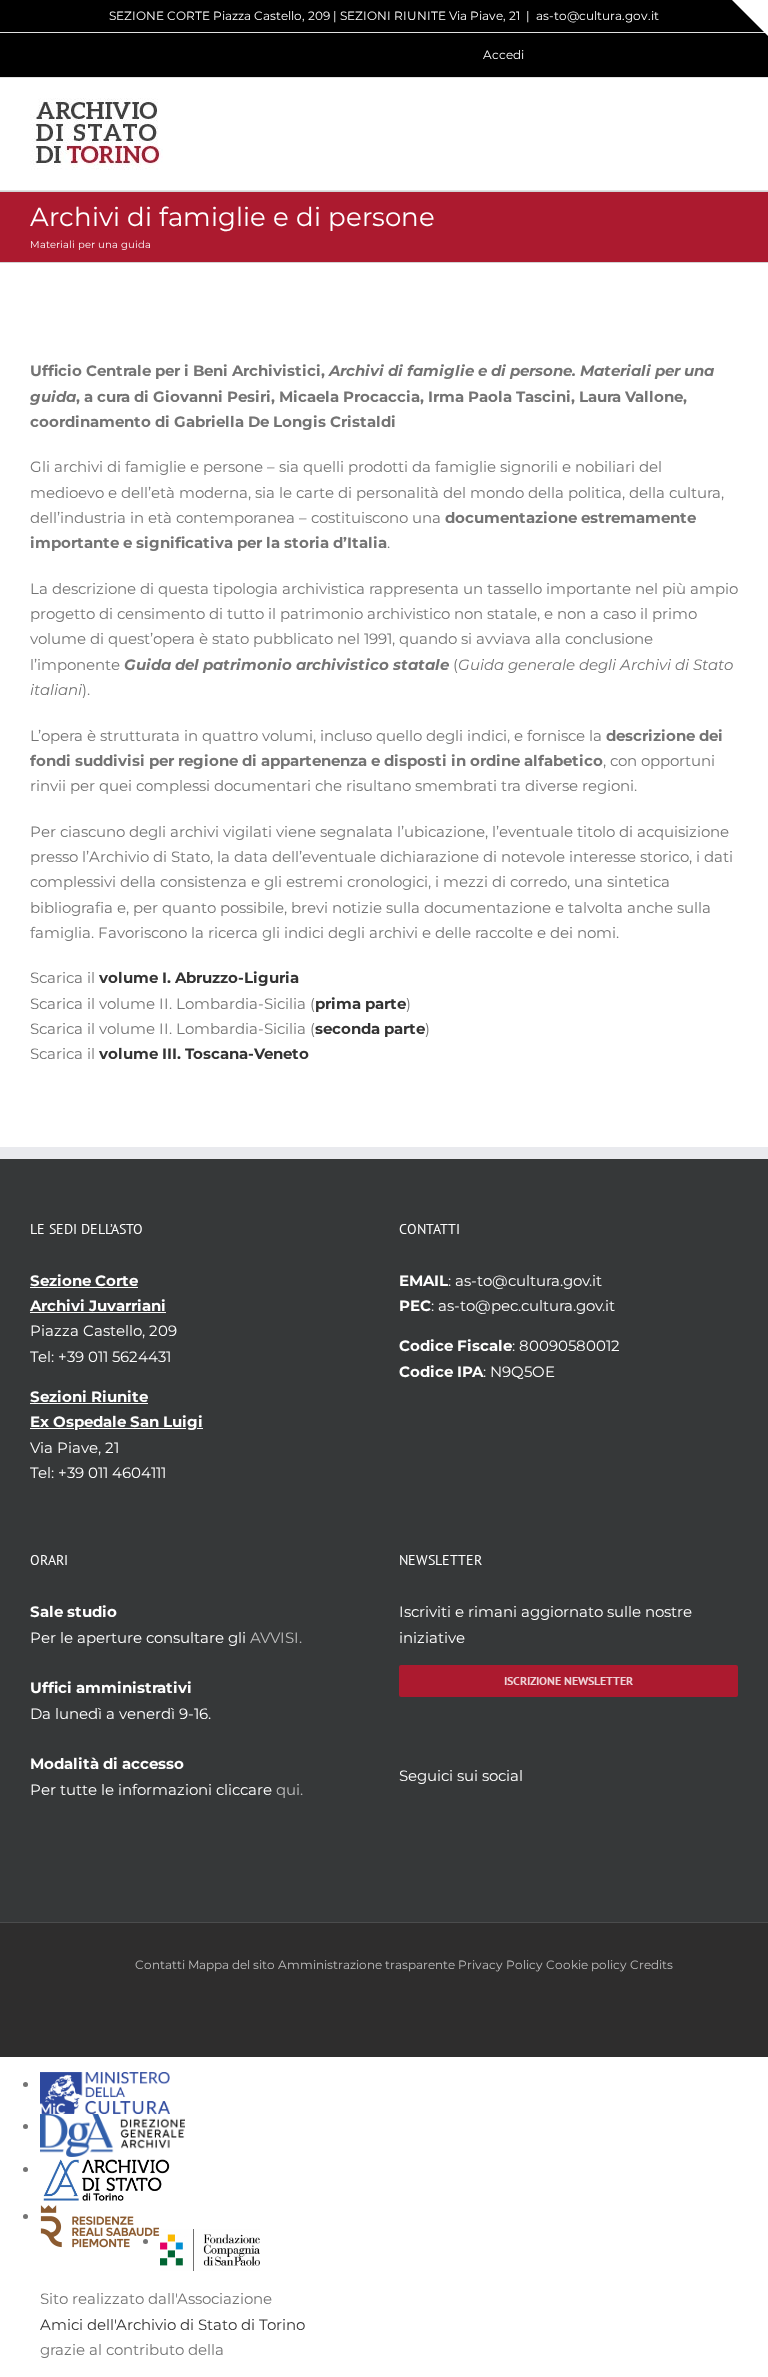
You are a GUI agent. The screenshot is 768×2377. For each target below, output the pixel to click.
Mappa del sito (231, 1964)
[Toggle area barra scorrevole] (750, 18)
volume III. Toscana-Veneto (204, 1053)
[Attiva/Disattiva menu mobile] (730, 133)
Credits (651, 1964)
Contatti (160, 1964)
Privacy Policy (500, 1964)
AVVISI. (276, 1637)
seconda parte (370, 1028)
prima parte (360, 1003)
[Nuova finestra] (210, 2241)
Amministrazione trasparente (366, 1964)
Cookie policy (586, 1964)
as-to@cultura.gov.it (597, 15)
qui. (289, 1789)
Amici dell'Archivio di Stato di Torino (172, 2324)
